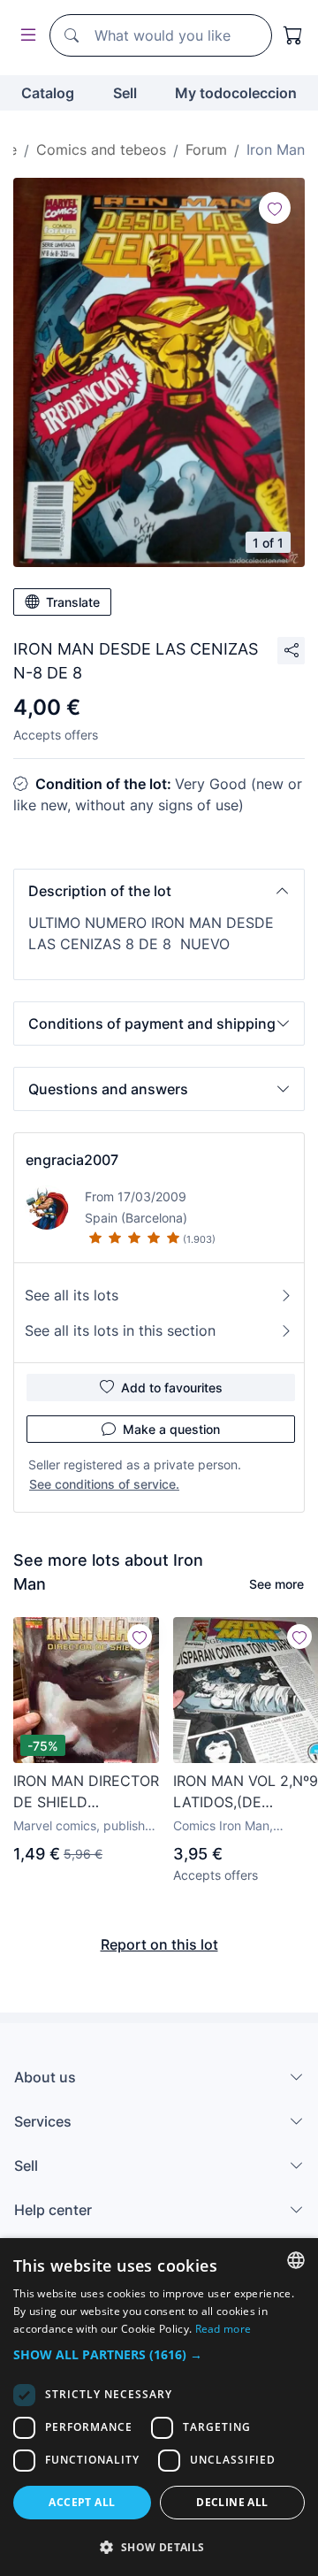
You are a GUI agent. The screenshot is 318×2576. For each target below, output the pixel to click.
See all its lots (72, 1295)
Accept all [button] (82, 2502)
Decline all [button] (232, 2502)
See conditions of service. (104, 1484)
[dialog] (159, 2407)
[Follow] (275, 208)
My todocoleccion (236, 93)
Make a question (171, 1429)
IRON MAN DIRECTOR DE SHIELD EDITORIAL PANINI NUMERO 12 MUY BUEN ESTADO (86, 1792)
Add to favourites (172, 1388)
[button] (159, 891)
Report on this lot (159, 1944)
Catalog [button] (48, 93)
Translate (73, 602)
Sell (125, 93)
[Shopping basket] (293, 35)
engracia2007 (72, 1160)
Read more (223, 2329)
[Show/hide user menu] (25, 36)
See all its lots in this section (120, 1330)
